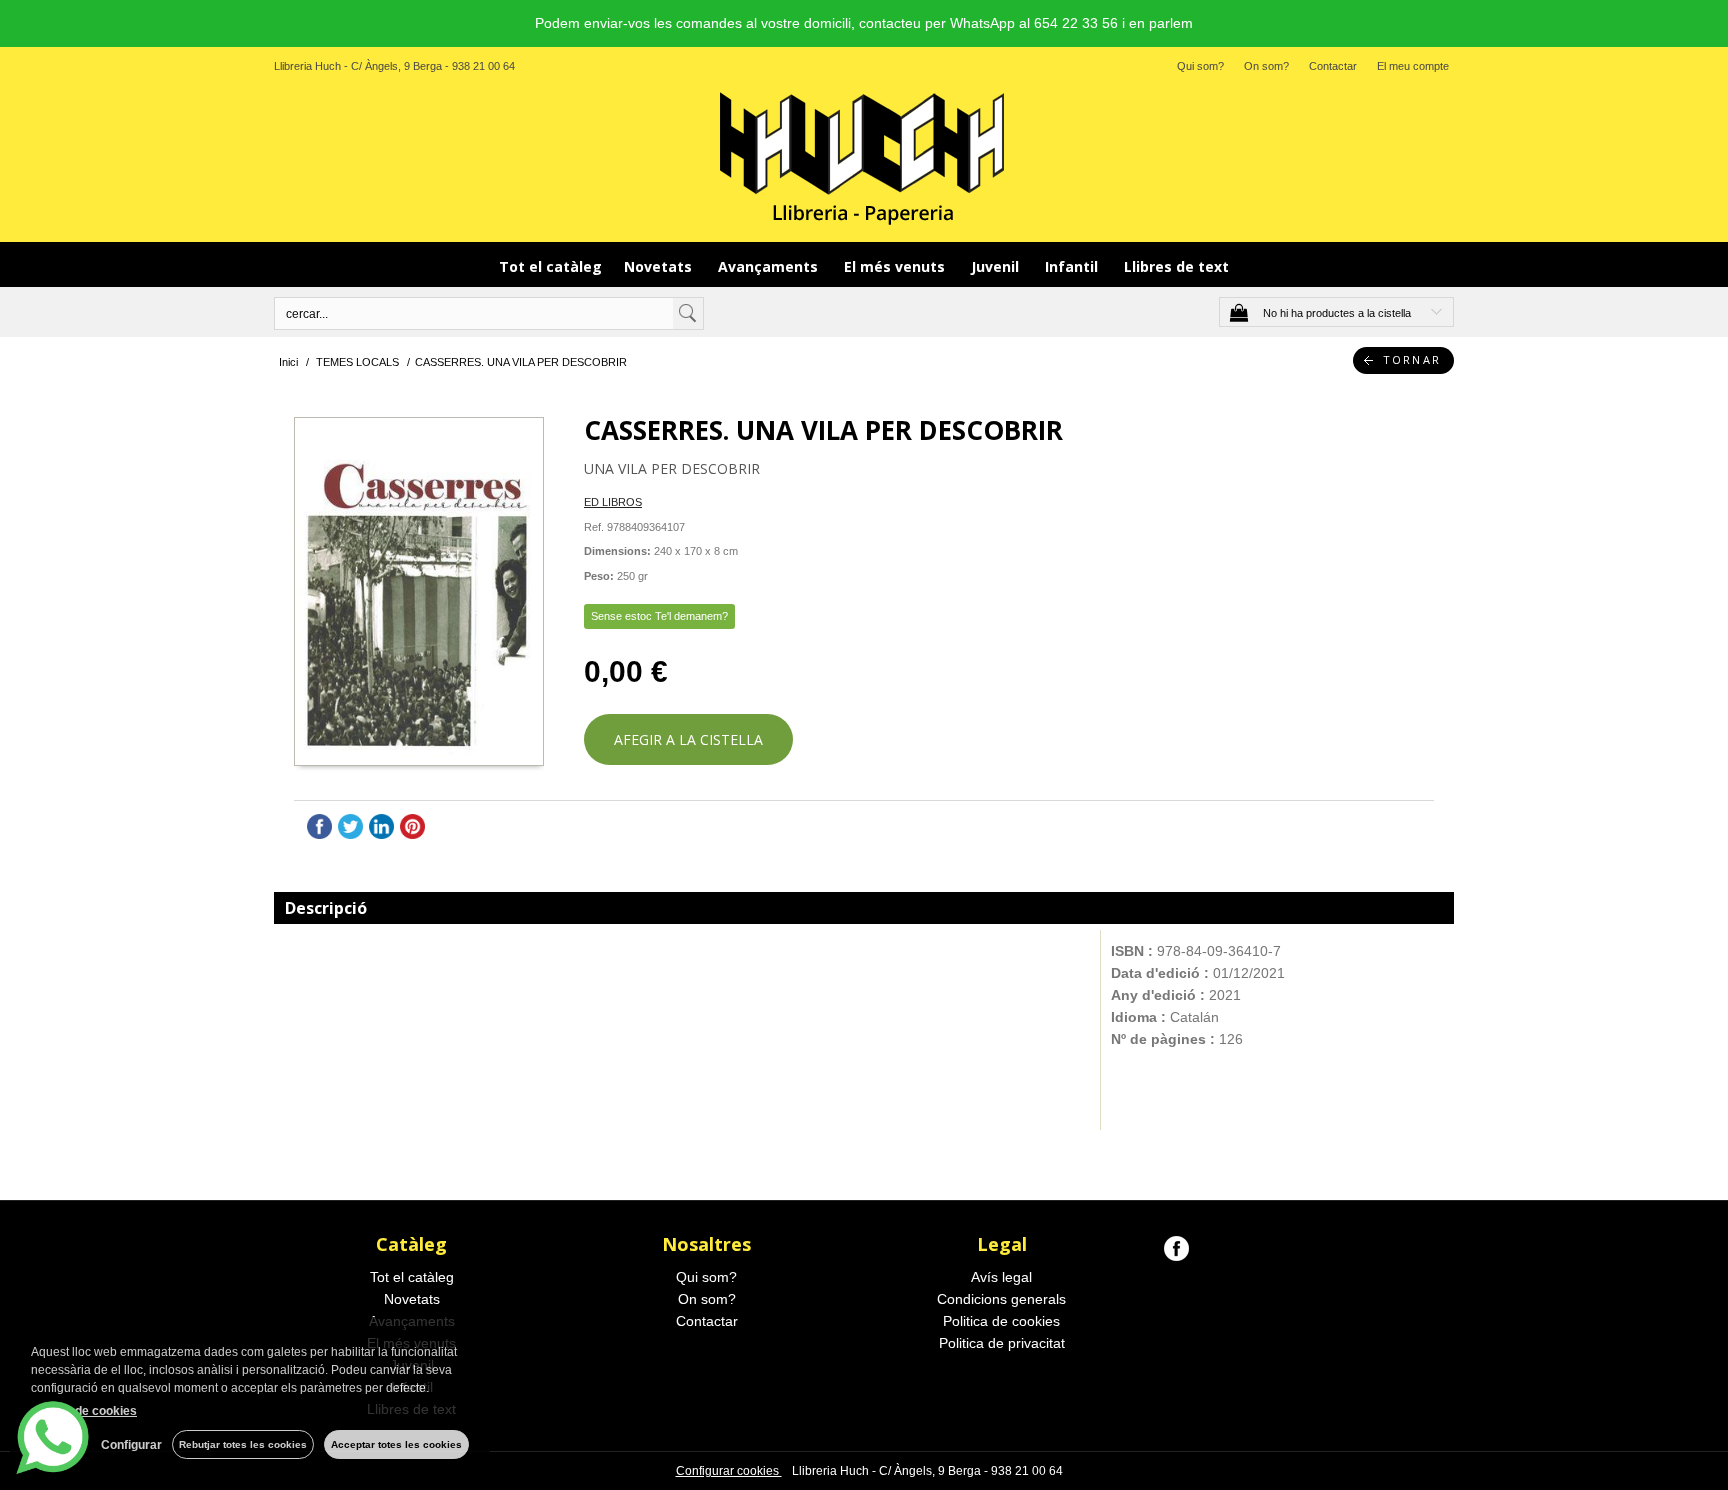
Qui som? (1200, 66)
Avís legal (1001, 1277)
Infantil (1073, 266)
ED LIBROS (613, 502)
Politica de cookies (1001, 1321)
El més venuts (896, 266)
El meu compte (1413, 66)
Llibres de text (1176, 266)
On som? (1266, 66)
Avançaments (770, 266)
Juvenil (997, 266)
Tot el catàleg (550, 266)
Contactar (1333, 66)
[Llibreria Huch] (864, 157)
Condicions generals (1001, 1299)
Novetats (660, 266)
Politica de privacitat (1002, 1343)
